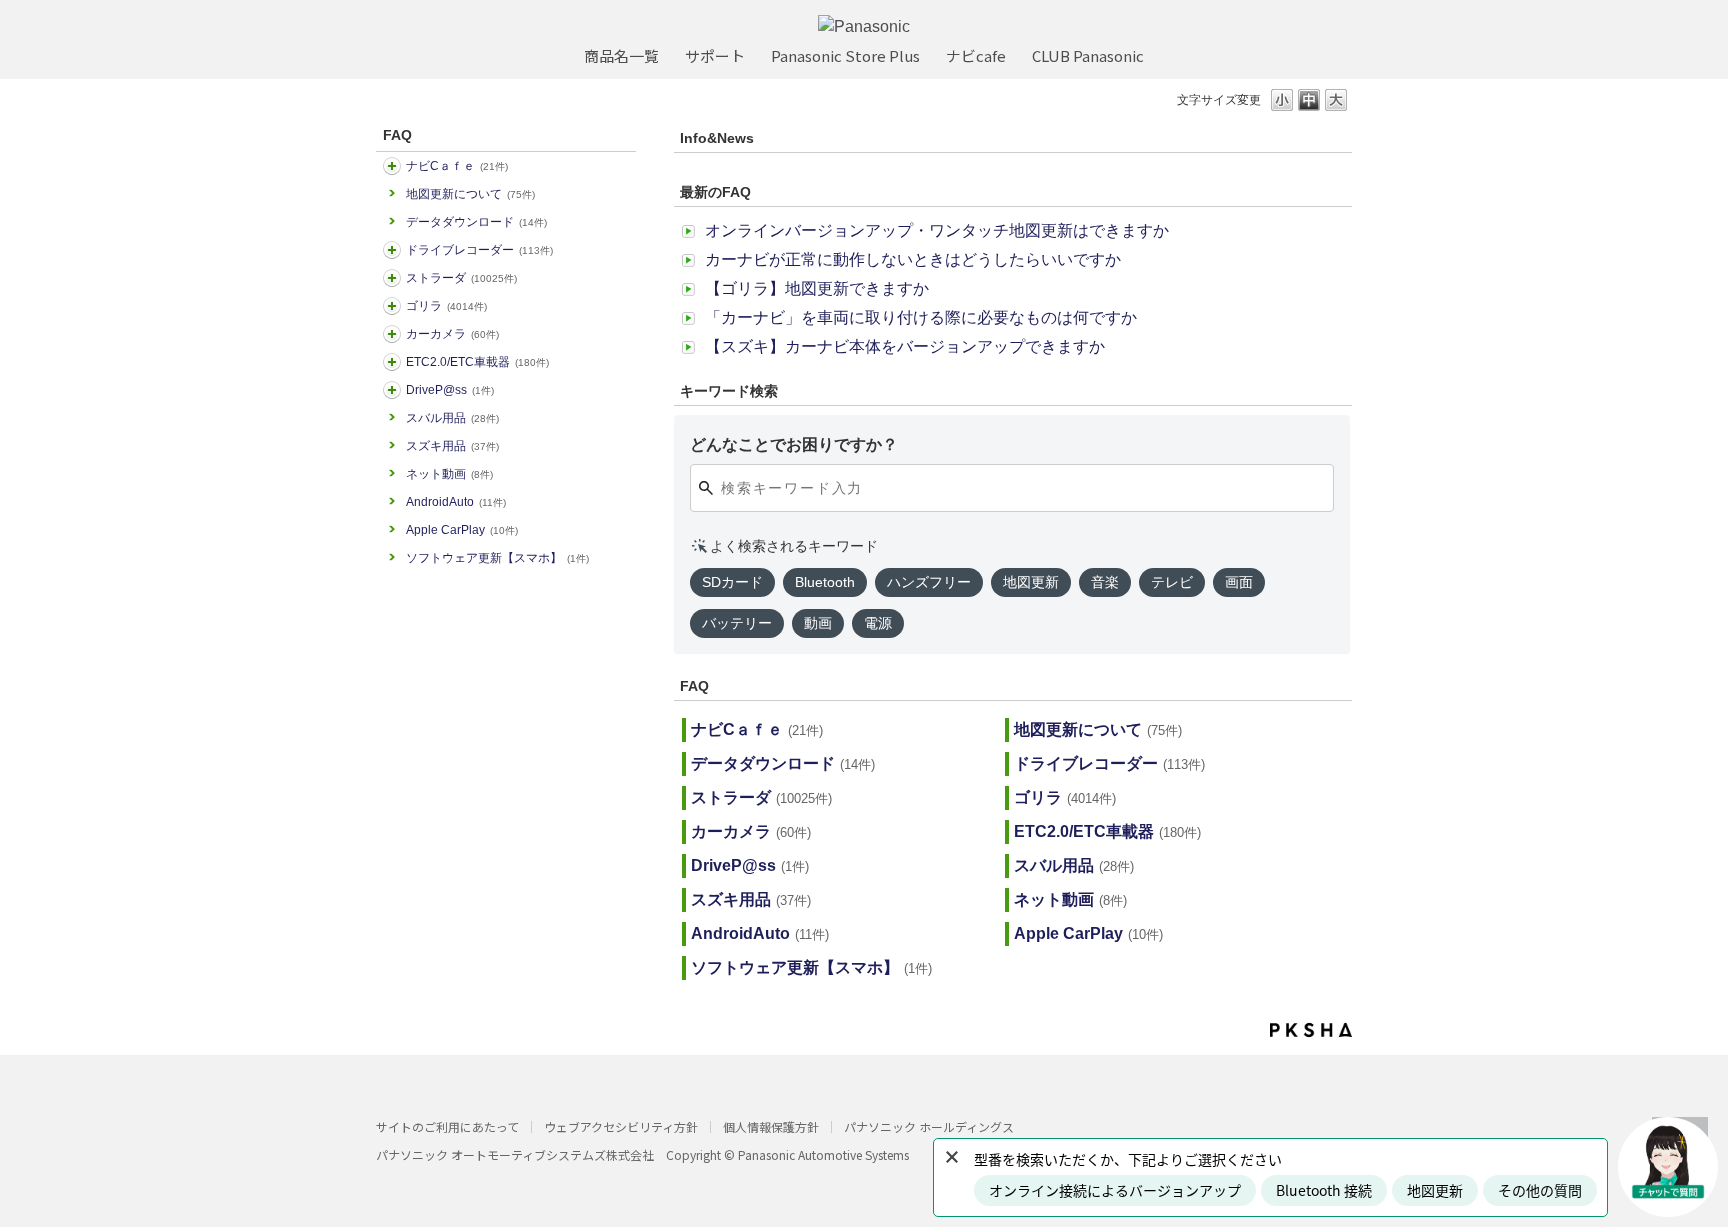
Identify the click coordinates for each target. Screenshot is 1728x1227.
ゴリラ (446, 306)
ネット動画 (449, 474)
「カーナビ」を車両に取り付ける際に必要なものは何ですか (921, 317)
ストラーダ (461, 278)
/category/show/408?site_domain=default (392, 166)
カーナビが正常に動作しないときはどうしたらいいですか (913, 259)
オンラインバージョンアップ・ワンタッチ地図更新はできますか (937, 230)
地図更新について (470, 194)
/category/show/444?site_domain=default (392, 362)
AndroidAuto (456, 502)
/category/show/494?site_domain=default (392, 334)
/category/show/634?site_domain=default (392, 250)
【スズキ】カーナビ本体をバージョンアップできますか (905, 346)
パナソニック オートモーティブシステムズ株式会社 (515, 1154)
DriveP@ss (450, 390)
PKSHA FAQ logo (1311, 1030)
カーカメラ (452, 334)
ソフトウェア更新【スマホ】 (497, 558)
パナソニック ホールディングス (929, 1126)
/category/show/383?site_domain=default (392, 306)
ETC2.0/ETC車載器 (477, 362)
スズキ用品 (452, 446)
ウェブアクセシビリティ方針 (621, 1126)
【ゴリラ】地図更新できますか (817, 288)
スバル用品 (452, 418)
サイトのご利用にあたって (447, 1126)
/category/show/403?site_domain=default (392, 390)
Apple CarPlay (462, 530)
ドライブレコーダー (479, 250)
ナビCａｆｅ (457, 166)
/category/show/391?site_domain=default (392, 278)
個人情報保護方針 (771, 1126)
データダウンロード (476, 222)
